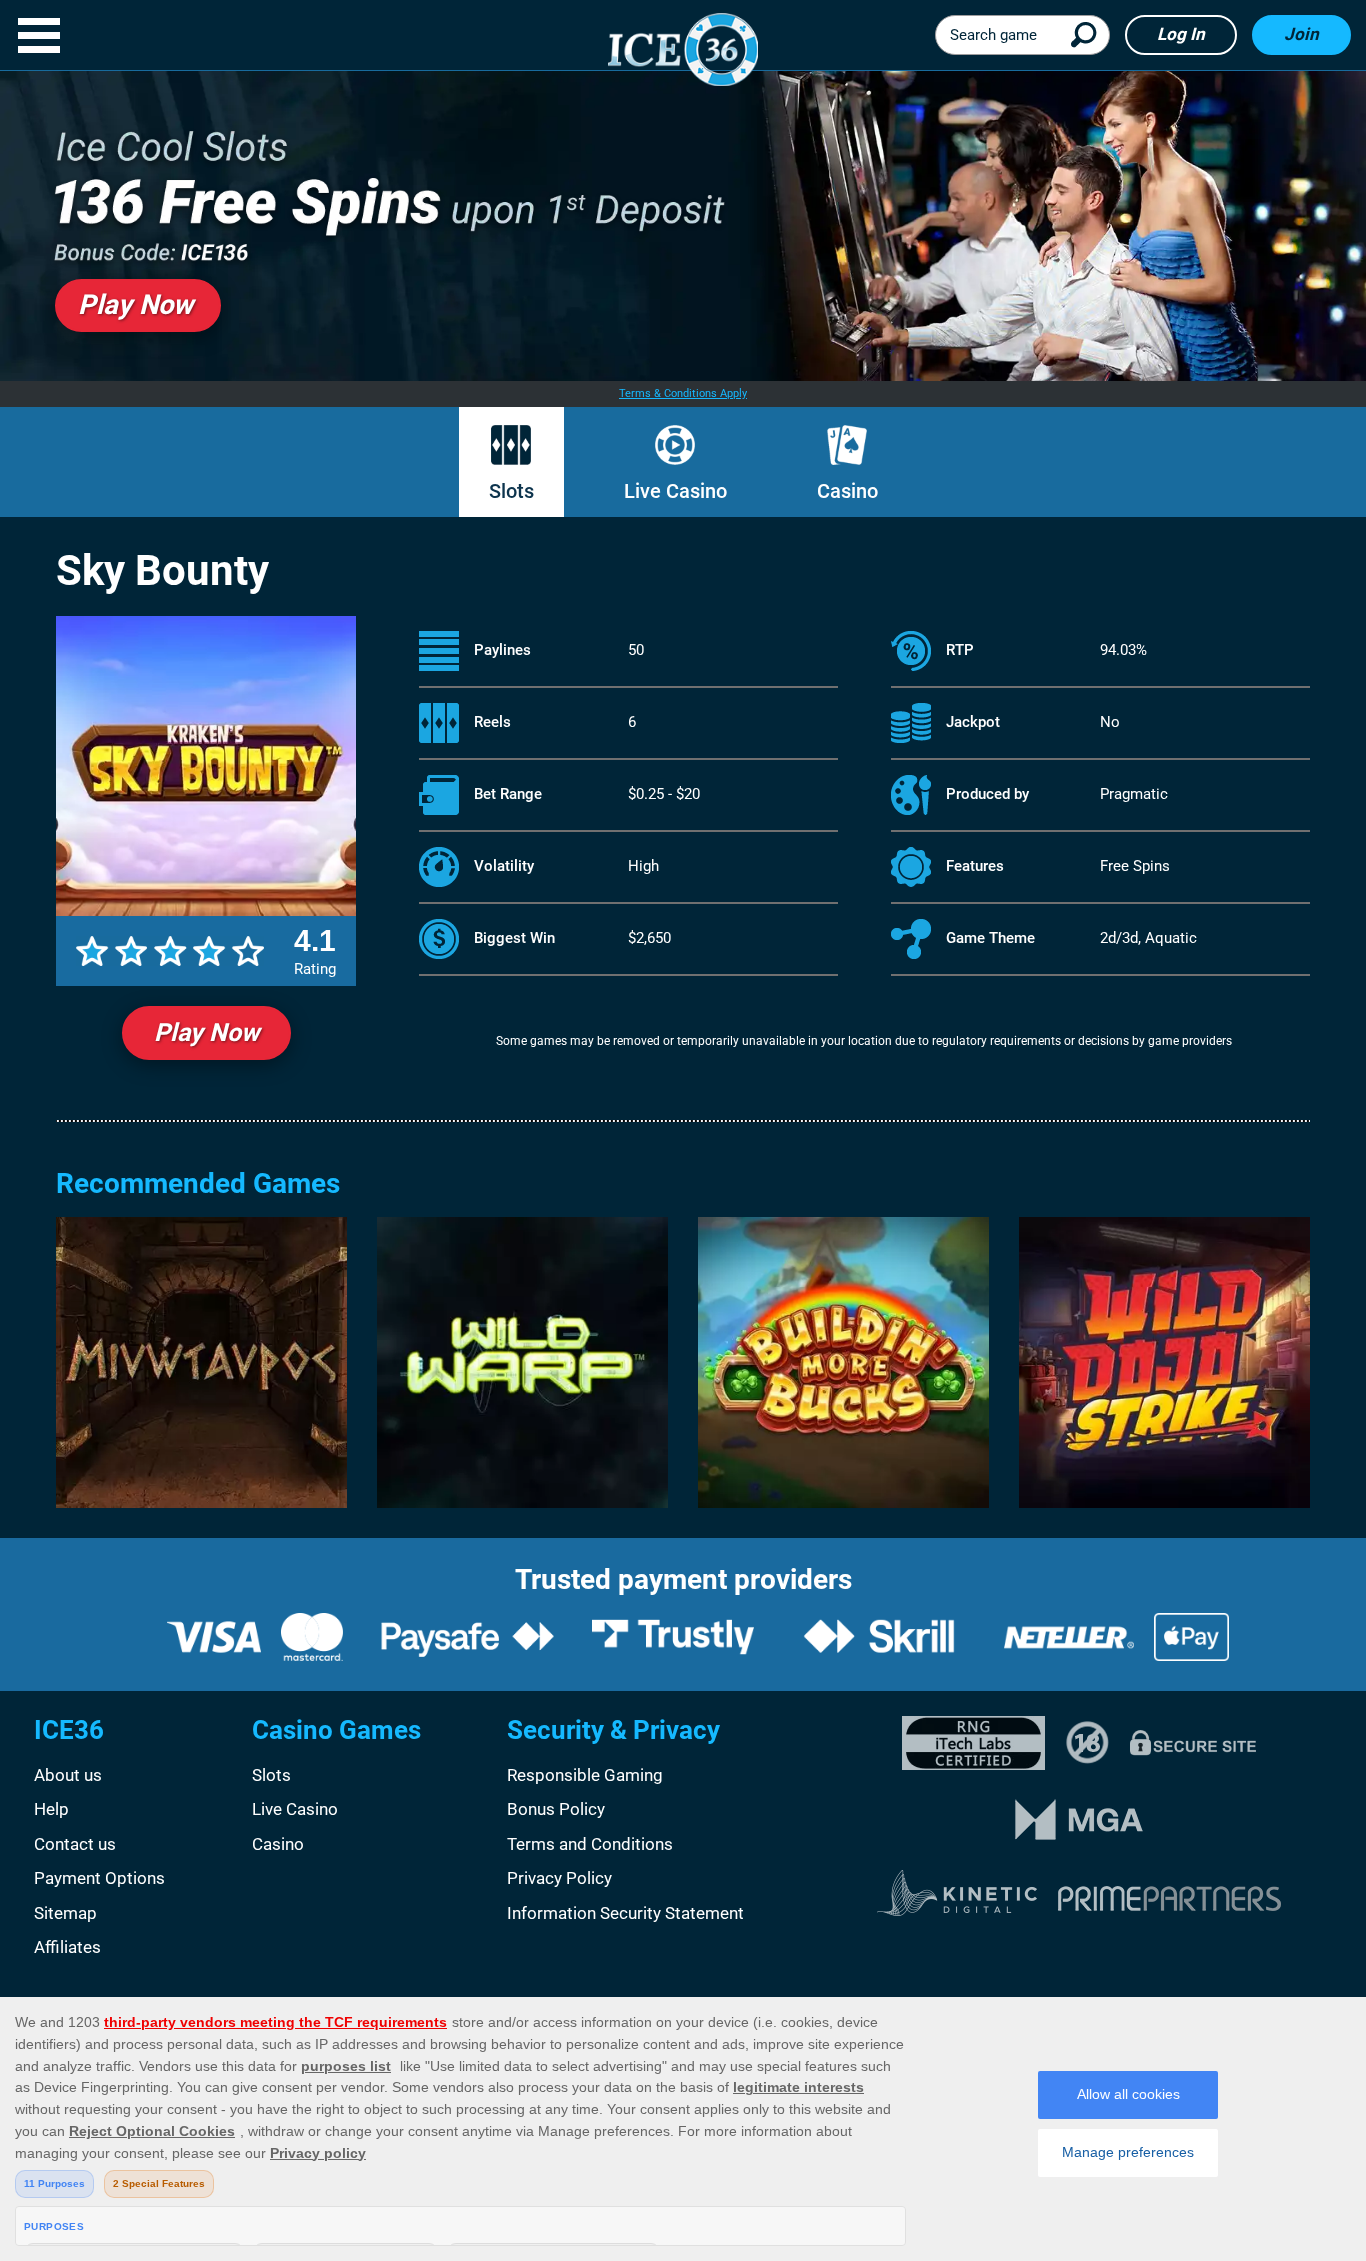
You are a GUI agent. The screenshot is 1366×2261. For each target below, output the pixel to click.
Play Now (206, 1032)
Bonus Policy (556, 1809)
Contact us (75, 1844)
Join (1301, 34)
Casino (847, 491)
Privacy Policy (559, 1878)
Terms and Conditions (590, 1844)
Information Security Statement (625, 1913)
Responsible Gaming (585, 1775)
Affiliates (67, 1947)
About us (68, 1775)
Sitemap (65, 1913)
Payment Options (99, 1878)
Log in (1181, 34)
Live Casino (675, 491)
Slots (511, 491)
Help (51, 1809)
